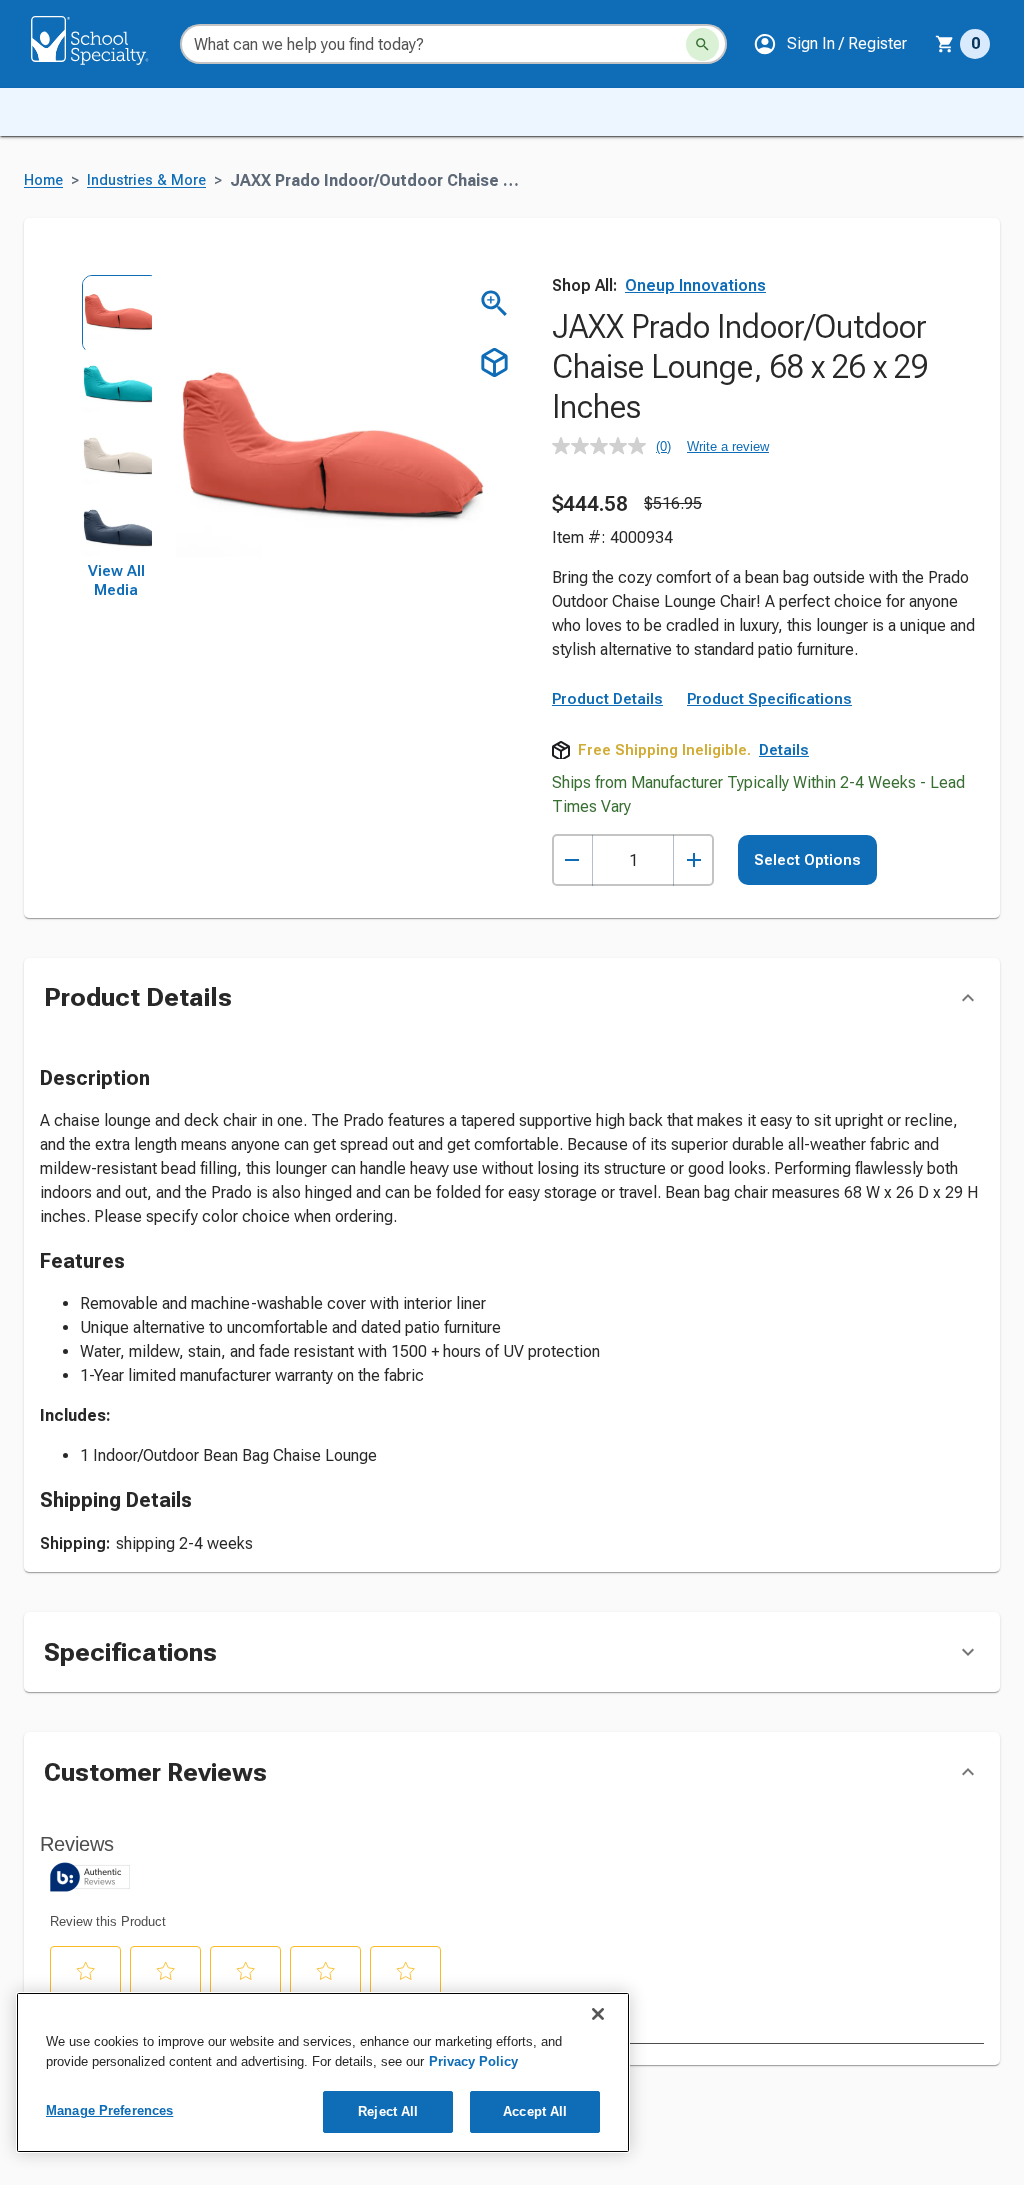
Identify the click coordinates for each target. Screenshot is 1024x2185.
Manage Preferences (109, 2110)
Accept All (535, 2111)
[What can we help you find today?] (702, 44)
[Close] (598, 2014)
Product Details (607, 699)
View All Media (116, 581)
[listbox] (116, 418)
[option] (116, 310)
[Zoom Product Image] (494, 303)
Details (784, 750)
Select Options (807, 860)
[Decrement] (572, 860)
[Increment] (693, 860)
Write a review (728, 446)
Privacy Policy (473, 2061)
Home (43, 180)
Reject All (388, 2111)
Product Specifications (769, 699)
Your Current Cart (962, 44)
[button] (830, 44)
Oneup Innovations (695, 285)
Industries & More (146, 180)
